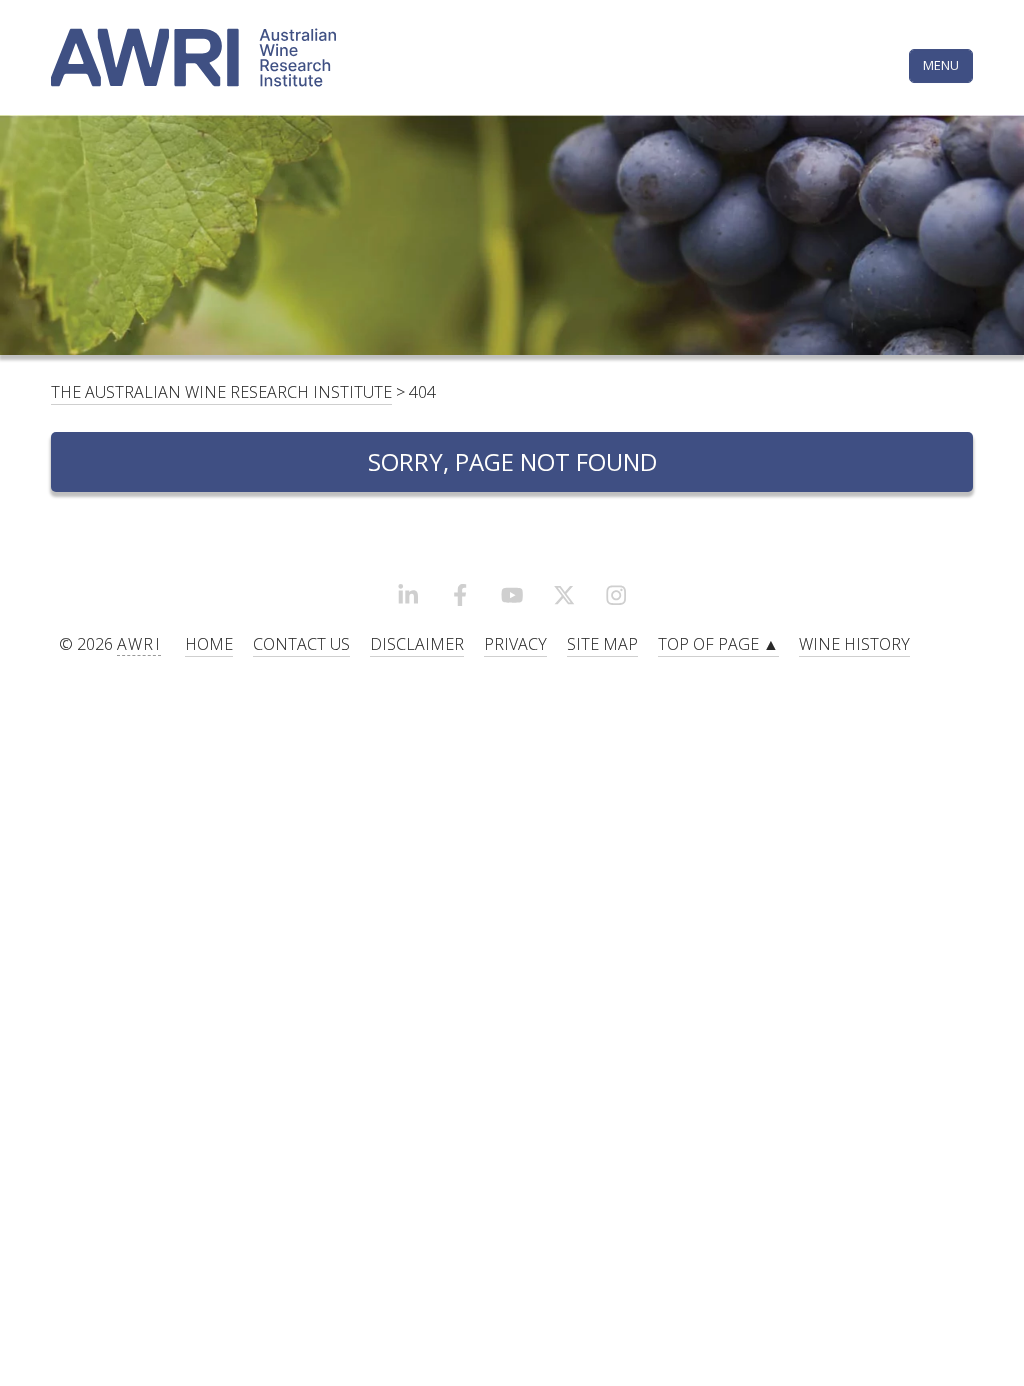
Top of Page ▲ (718, 644)
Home (209, 644)
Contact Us (301, 644)
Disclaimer (417, 644)
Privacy (515, 644)
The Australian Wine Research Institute (221, 392)
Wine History (854, 644)
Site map (602, 644)
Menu (941, 65)
